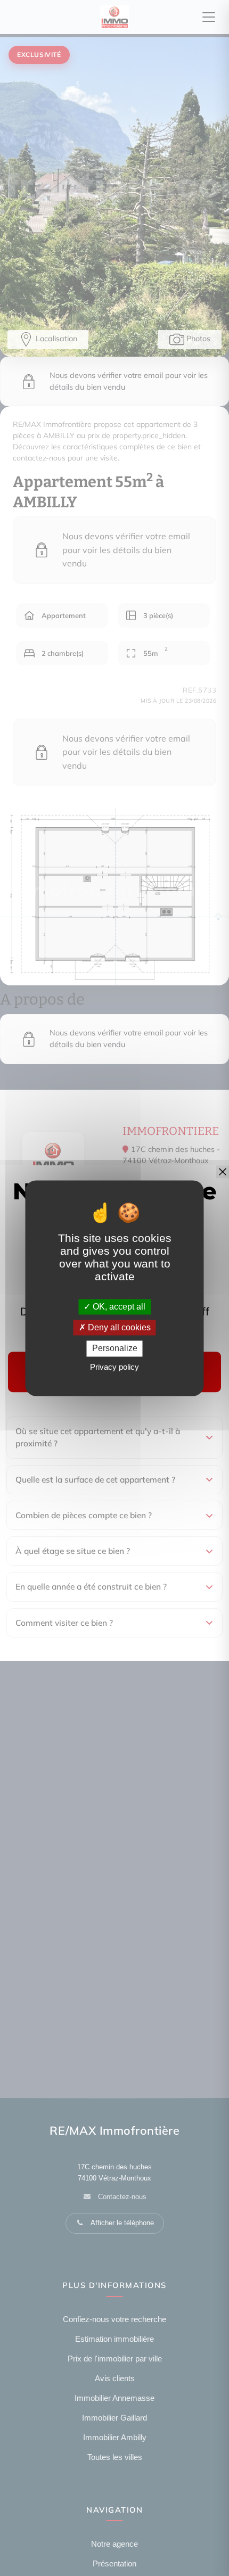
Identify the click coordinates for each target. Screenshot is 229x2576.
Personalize (115, 1349)
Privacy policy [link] (114, 1367)
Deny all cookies (118, 1328)
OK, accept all (118, 1307)
